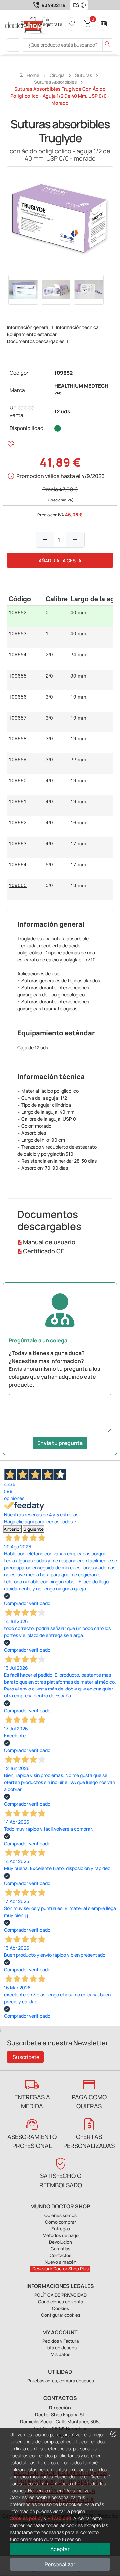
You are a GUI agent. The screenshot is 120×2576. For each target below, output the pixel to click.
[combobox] (74, 5)
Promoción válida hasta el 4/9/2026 (60, 476)
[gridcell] (26, 617)
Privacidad (59, 2518)
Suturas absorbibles (55, 82)
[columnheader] (26, 599)
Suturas (83, 75)
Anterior (12, 1529)
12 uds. (63, 412)
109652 (63, 373)
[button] (85, 5)
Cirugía (57, 75)
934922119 (54, 5)
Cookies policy (26, 2518)
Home (29, 75)
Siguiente (33, 1529)
